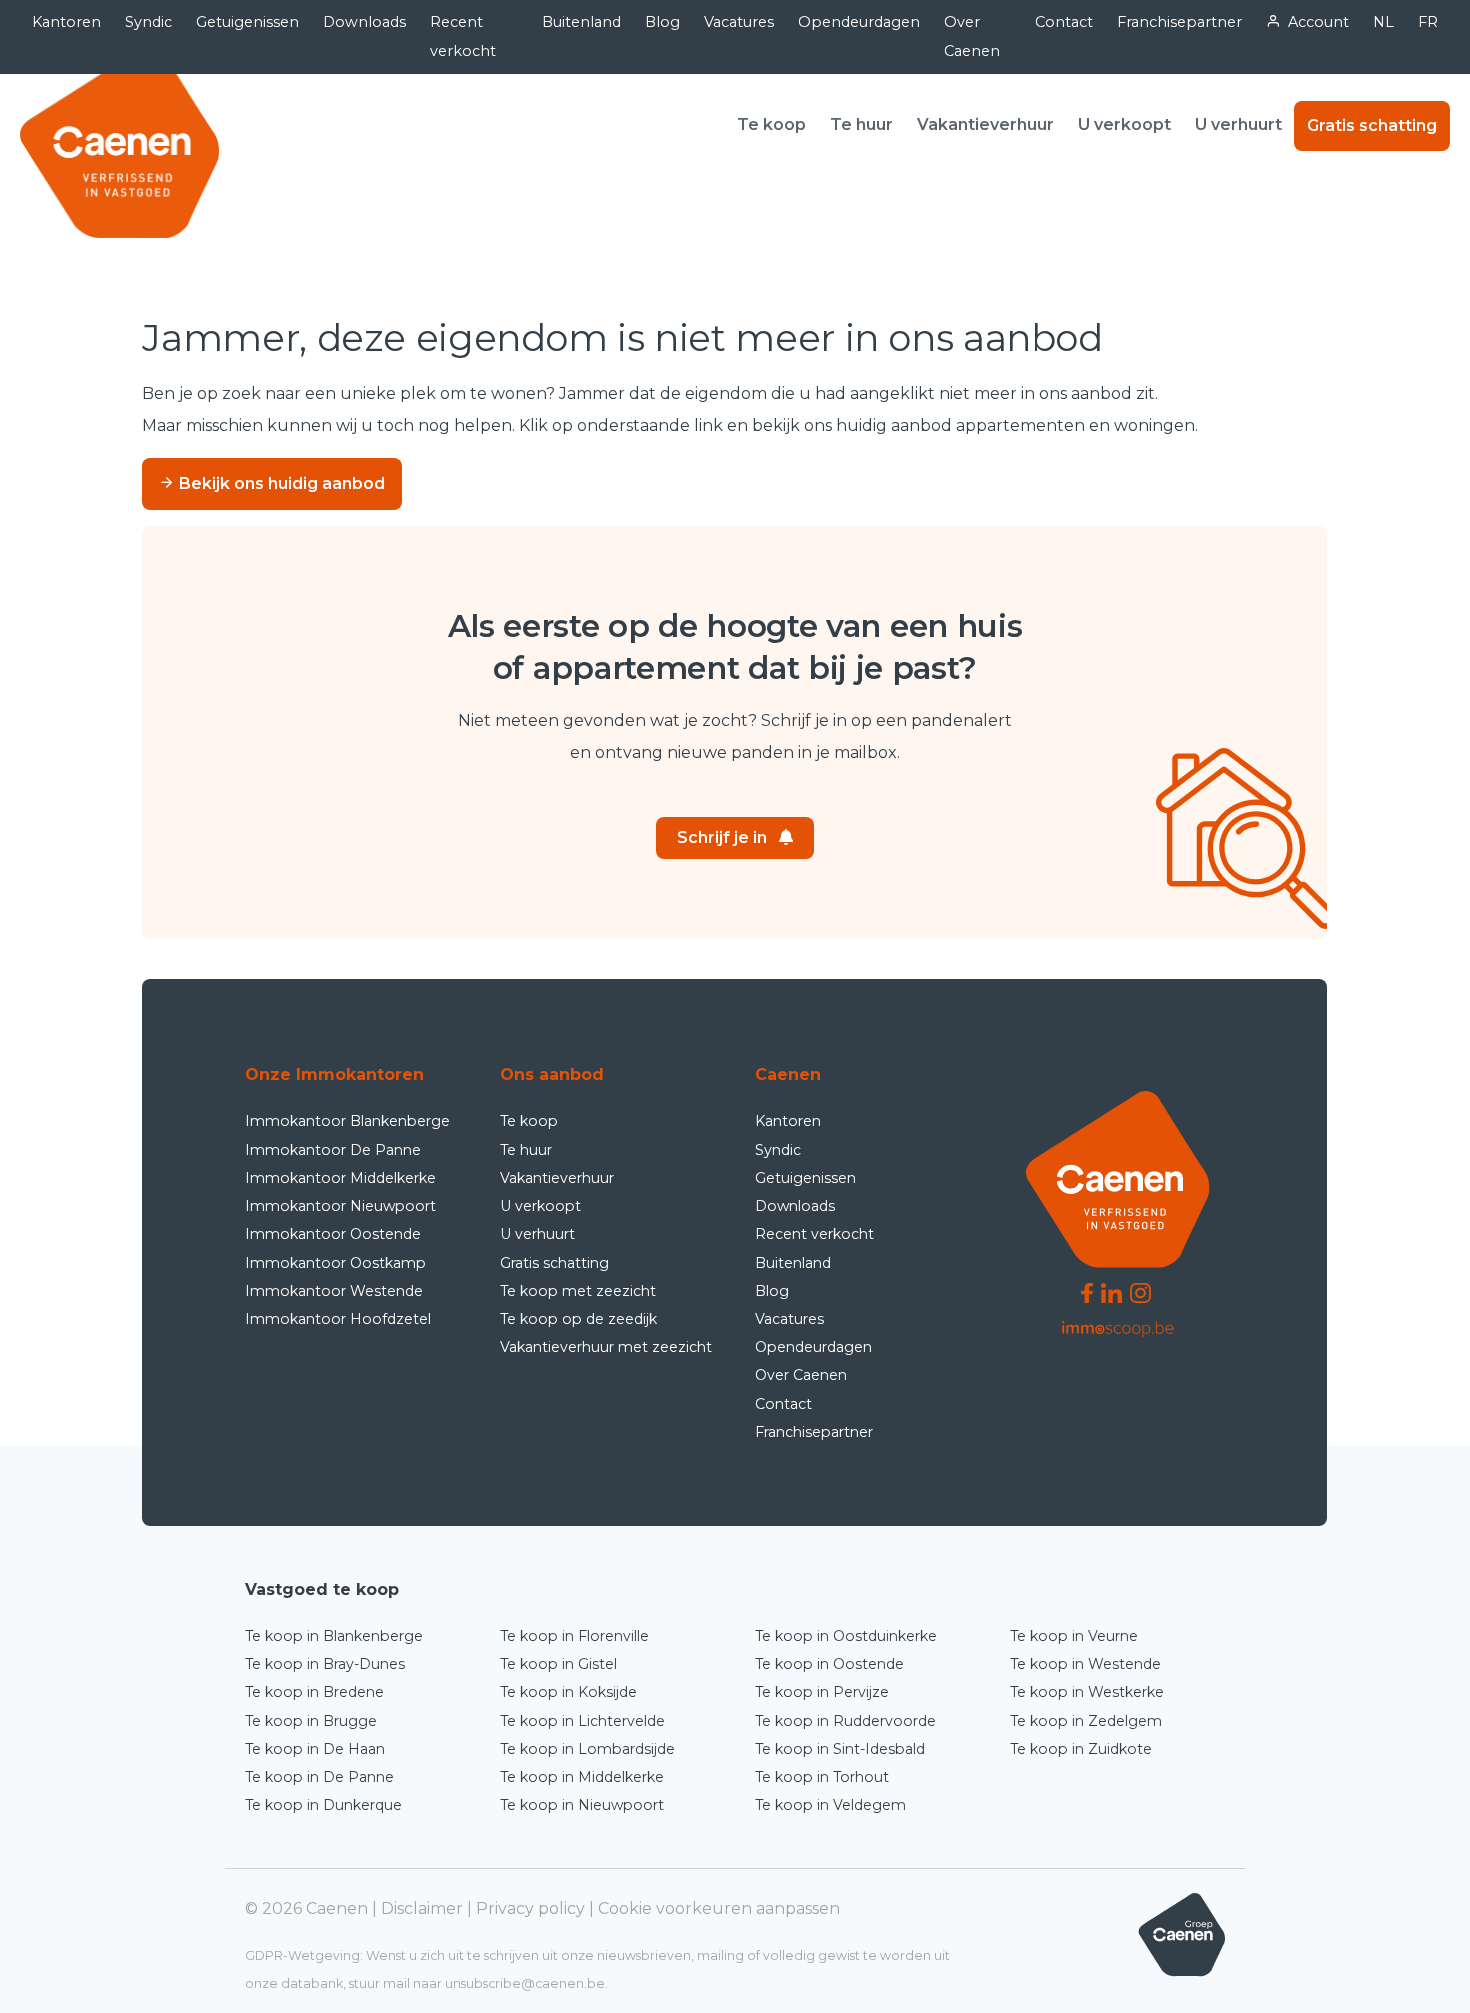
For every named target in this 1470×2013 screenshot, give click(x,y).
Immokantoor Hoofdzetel (338, 1319)
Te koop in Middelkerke (582, 1777)
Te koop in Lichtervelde (582, 1721)
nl (1383, 22)
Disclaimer (422, 1908)
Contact (1064, 22)
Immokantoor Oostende (333, 1234)
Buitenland (581, 22)
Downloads (364, 22)
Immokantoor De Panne (333, 1150)
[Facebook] (1087, 1291)
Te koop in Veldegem (830, 1805)
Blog (662, 22)
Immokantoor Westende (334, 1291)
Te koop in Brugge (311, 1721)
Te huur (861, 124)
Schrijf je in (722, 837)
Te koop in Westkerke (1087, 1692)
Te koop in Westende (1085, 1664)
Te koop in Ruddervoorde (845, 1721)
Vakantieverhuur (985, 124)
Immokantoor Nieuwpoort (340, 1206)
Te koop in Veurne (1074, 1636)
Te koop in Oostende (829, 1664)
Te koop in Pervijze (822, 1692)
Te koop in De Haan (315, 1749)
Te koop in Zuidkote (1081, 1749)
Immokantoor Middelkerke (340, 1178)
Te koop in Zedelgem (1086, 1721)
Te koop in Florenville (574, 1636)
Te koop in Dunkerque (323, 1805)
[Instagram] (1140, 1291)
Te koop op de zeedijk (578, 1319)
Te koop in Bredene (314, 1692)
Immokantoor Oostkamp (335, 1263)
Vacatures (739, 22)
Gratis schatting (1372, 125)
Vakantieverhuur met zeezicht (606, 1347)
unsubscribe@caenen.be (525, 1983)
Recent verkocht (463, 36)
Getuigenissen (247, 22)
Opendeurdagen (859, 22)
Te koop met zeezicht (578, 1291)
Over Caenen (972, 36)
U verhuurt (1238, 124)
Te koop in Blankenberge (334, 1636)
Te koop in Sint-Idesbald (840, 1749)
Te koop (771, 124)
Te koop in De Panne (319, 1777)
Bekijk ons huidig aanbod (280, 483)
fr (1428, 22)
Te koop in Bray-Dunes (325, 1664)
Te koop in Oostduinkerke (846, 1636)
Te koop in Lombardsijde (587, 1749)
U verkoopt (1124, 124)
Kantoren (66, 22)
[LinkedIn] (1111, 1291)
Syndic (148, 22)
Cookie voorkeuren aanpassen (719, 1908)
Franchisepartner (1179, 22)
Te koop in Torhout (822, 1777)
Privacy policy (530, 1908)
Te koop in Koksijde (568, 1692)
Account (1318, 22)
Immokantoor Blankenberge (347, 1121)
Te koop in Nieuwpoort (582, 1805)
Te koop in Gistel (558, 1664)
